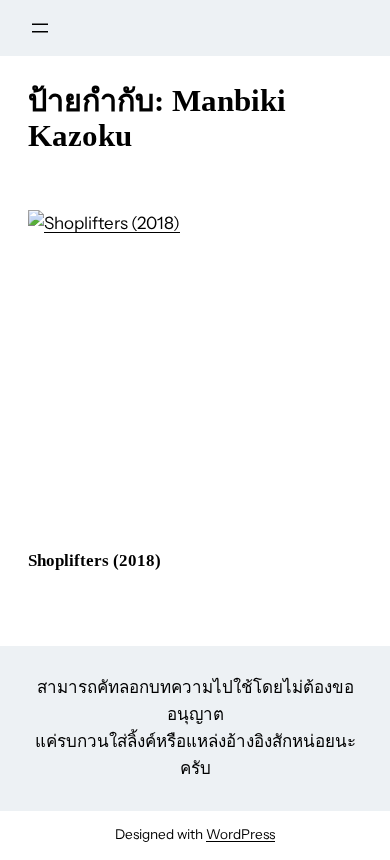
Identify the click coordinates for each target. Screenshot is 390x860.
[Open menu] (40, 28)
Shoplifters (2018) (94, 560)
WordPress (240, 834)
